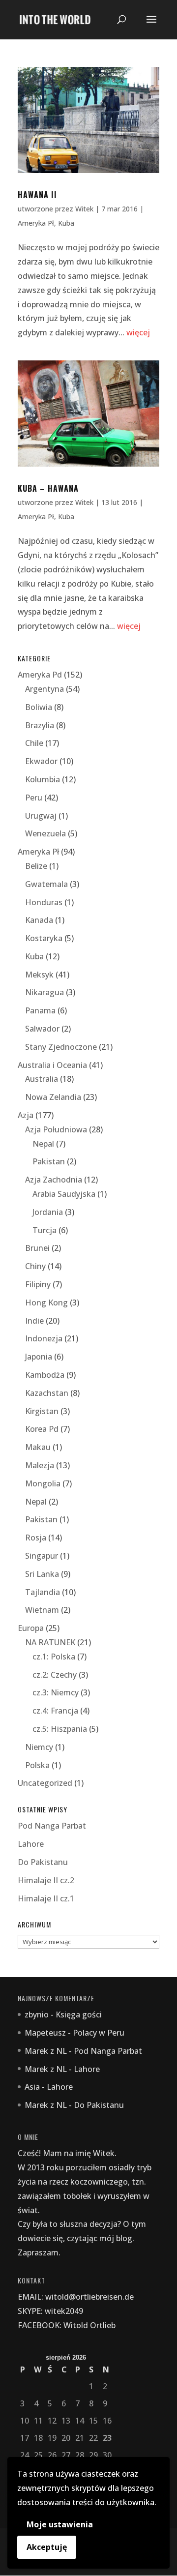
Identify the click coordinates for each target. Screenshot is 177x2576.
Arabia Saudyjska (64, 1194)
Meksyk (39, 975)
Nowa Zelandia (53, 1097)
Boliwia (39, 707)
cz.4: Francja (55, 1711)
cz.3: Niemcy (56, 1692)
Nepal (43, 1144)
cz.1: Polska (54, 1657)
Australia (42, 1079)
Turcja (44, 1230)
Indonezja (44, 1338)
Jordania (48, 1212)
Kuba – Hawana (48, 488)
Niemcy (39, 1747)
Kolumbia (43, 779)
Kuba (66, 223)
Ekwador (41, 761)
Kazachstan (47, 1393)
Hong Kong (46, 1303)
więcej (138, 332)
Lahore (31, 1844)
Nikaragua (44, 992)
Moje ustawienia (60, 2524)
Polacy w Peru (99, 2033)
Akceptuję (47, 2547)
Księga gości (79, 2014)
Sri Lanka (42, 1574)
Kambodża (45, 1375)
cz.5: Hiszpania (60, 1729)
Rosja (36, 1538)
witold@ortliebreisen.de (89, 2297)
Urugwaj (41, 816)
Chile (34, 743)
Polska (37, 1765)
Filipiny (38, 1284)
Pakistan (49, 1161)
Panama (40, 1010)
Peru (34, 798)
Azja (26, 1115)
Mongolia (43, 1483)
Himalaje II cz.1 (46, 1898)
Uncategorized (45, 1783)
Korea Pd (42, 1429)
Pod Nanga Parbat (52, 1826)
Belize (36, 866)
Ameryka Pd (40, 675)
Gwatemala (46, 884)
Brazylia (40, 725)
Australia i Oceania (52, 1065)
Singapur (42, 1556)
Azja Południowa (56, 1129)
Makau (38, 1447)
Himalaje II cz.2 (46, 1880)
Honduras (44, 902)
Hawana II (37, 195)
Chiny (35, 1266)
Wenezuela (45, 833)
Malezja (40, 1465)
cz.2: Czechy (55, 1675)
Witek (84, 209)
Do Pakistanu (43, 1862)
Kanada (39, 920)
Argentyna (44, 689)
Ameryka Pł (36, 223)
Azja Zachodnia (54, 1180)
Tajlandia (43, 1592)
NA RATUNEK (50, 1642)
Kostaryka (44, 938)
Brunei (37, 1248)
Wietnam (42, 1610)
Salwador (42, 1029)
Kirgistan (42, 1411)
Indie (34, 1321)
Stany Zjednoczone (61, 1047)
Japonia (39, 1357)
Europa (31, 1628)
